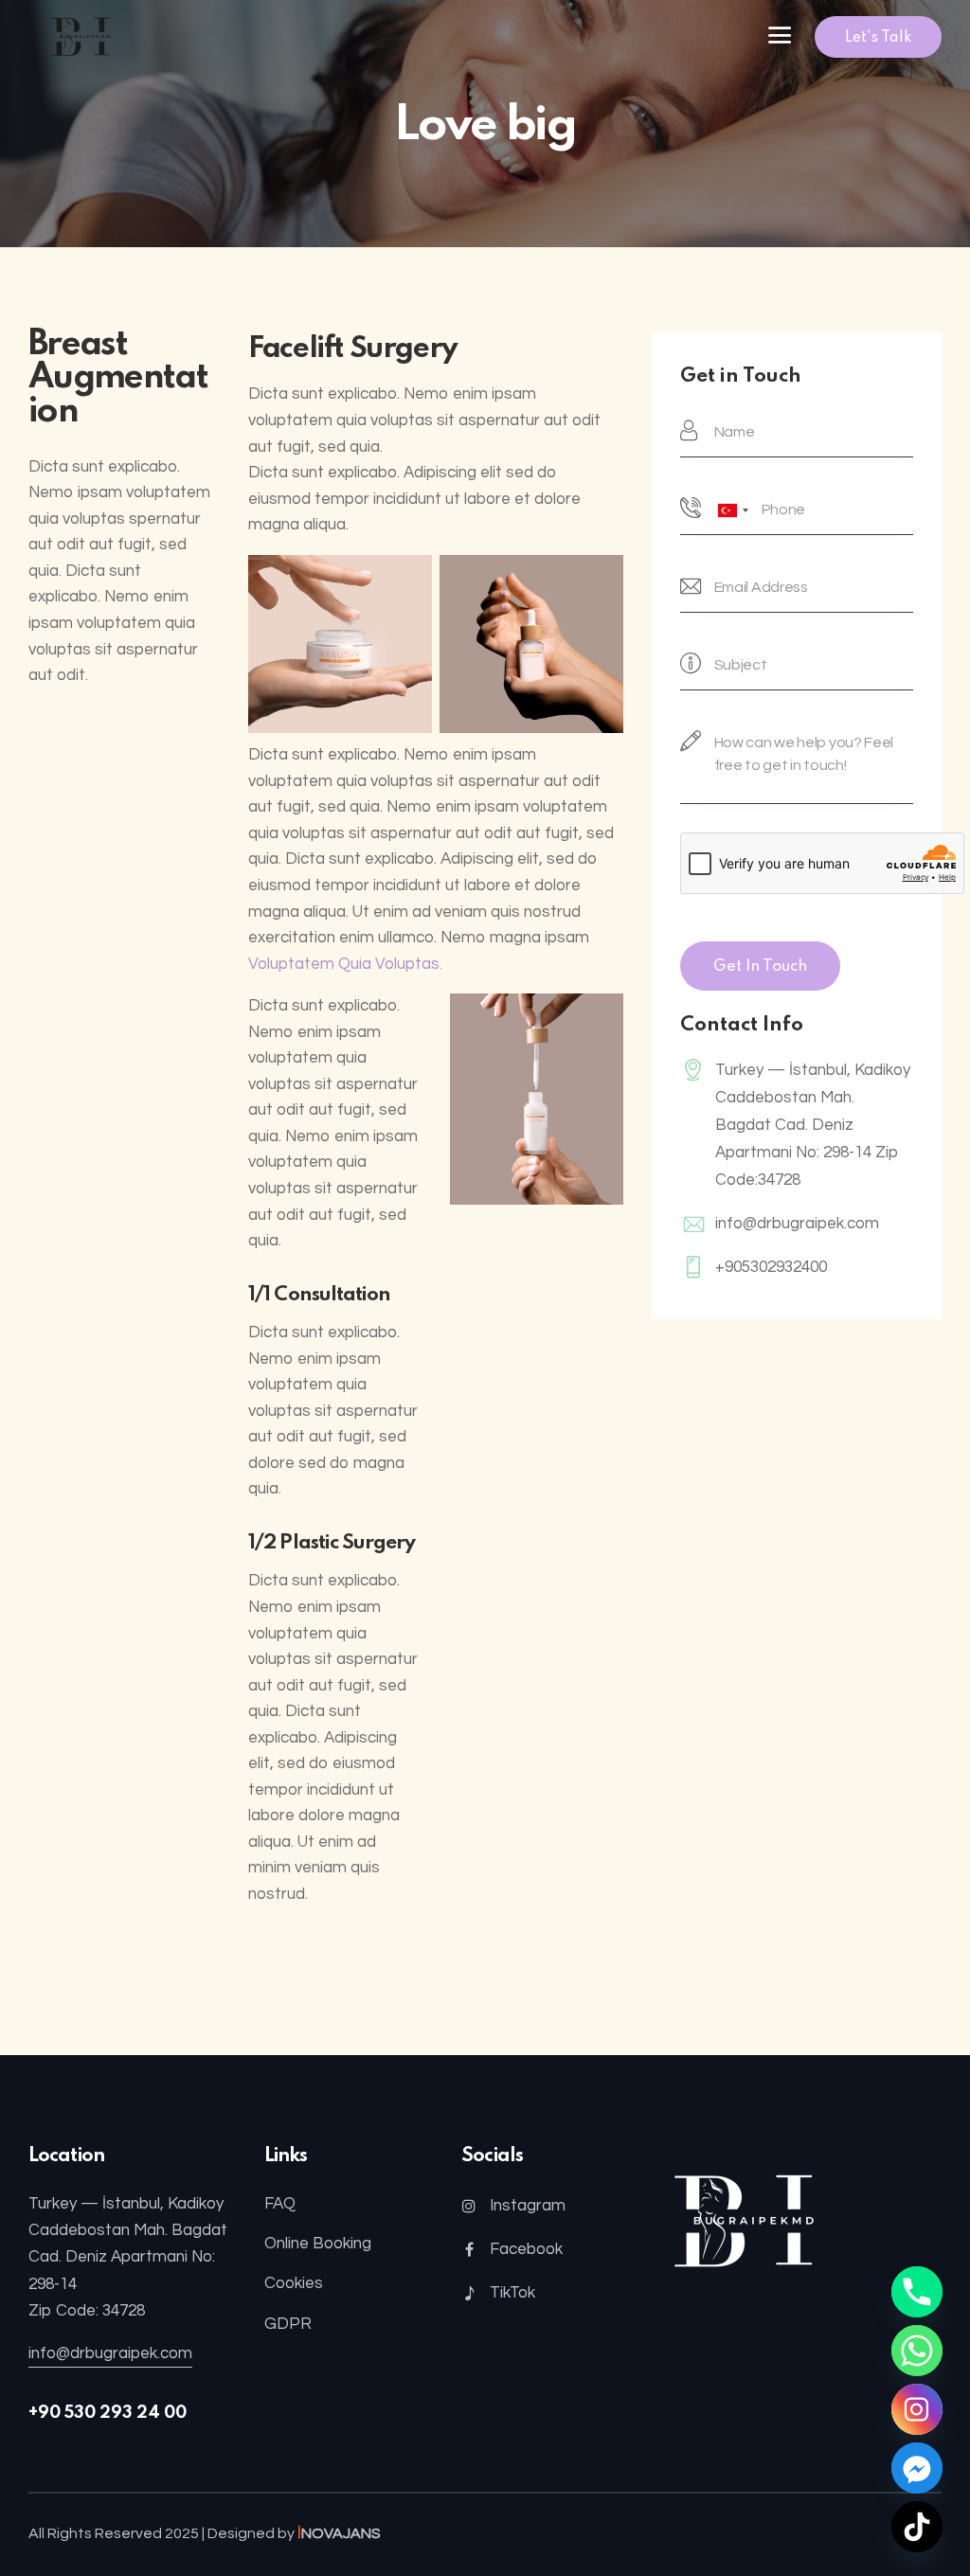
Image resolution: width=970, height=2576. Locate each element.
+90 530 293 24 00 (108, 2413)
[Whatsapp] (917, 2351)
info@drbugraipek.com (797, 1224)
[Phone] (917, 2292)
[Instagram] (917, 2409)
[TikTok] (917, 2527)
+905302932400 (771, 1267)
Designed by (294, 2533)
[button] (780, 37)
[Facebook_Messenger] (917, 2468)
